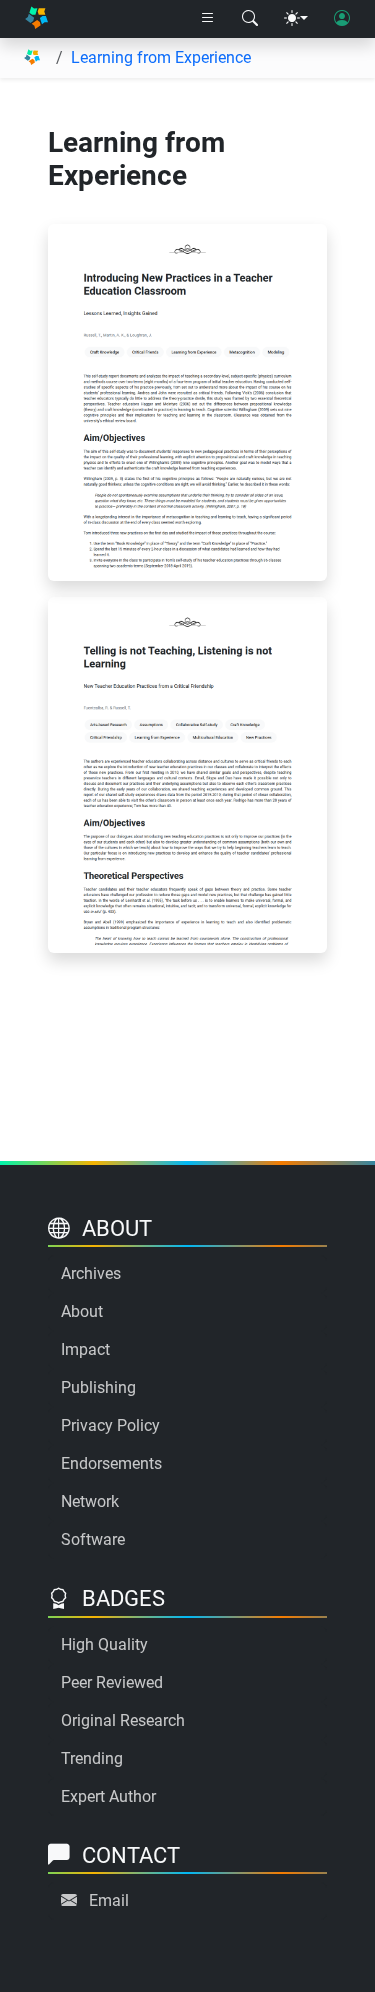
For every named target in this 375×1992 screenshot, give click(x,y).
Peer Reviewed (112, 1682)
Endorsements (111, 1463)
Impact (85, 1349)
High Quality (104, 1644)
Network (90, 1501)
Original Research (123, 1720)
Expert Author (108, 1796)
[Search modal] (250, 19)
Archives (91, 1273)
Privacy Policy (110, 1425)
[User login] (342, 19)
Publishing (98, 1387)
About (82, 1311)
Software (93, 1539)
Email (109, 1900)
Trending (92, 1758)
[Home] (36, 19)
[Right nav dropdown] (208, 19)
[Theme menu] (296, 19)
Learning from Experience (161, 57)
